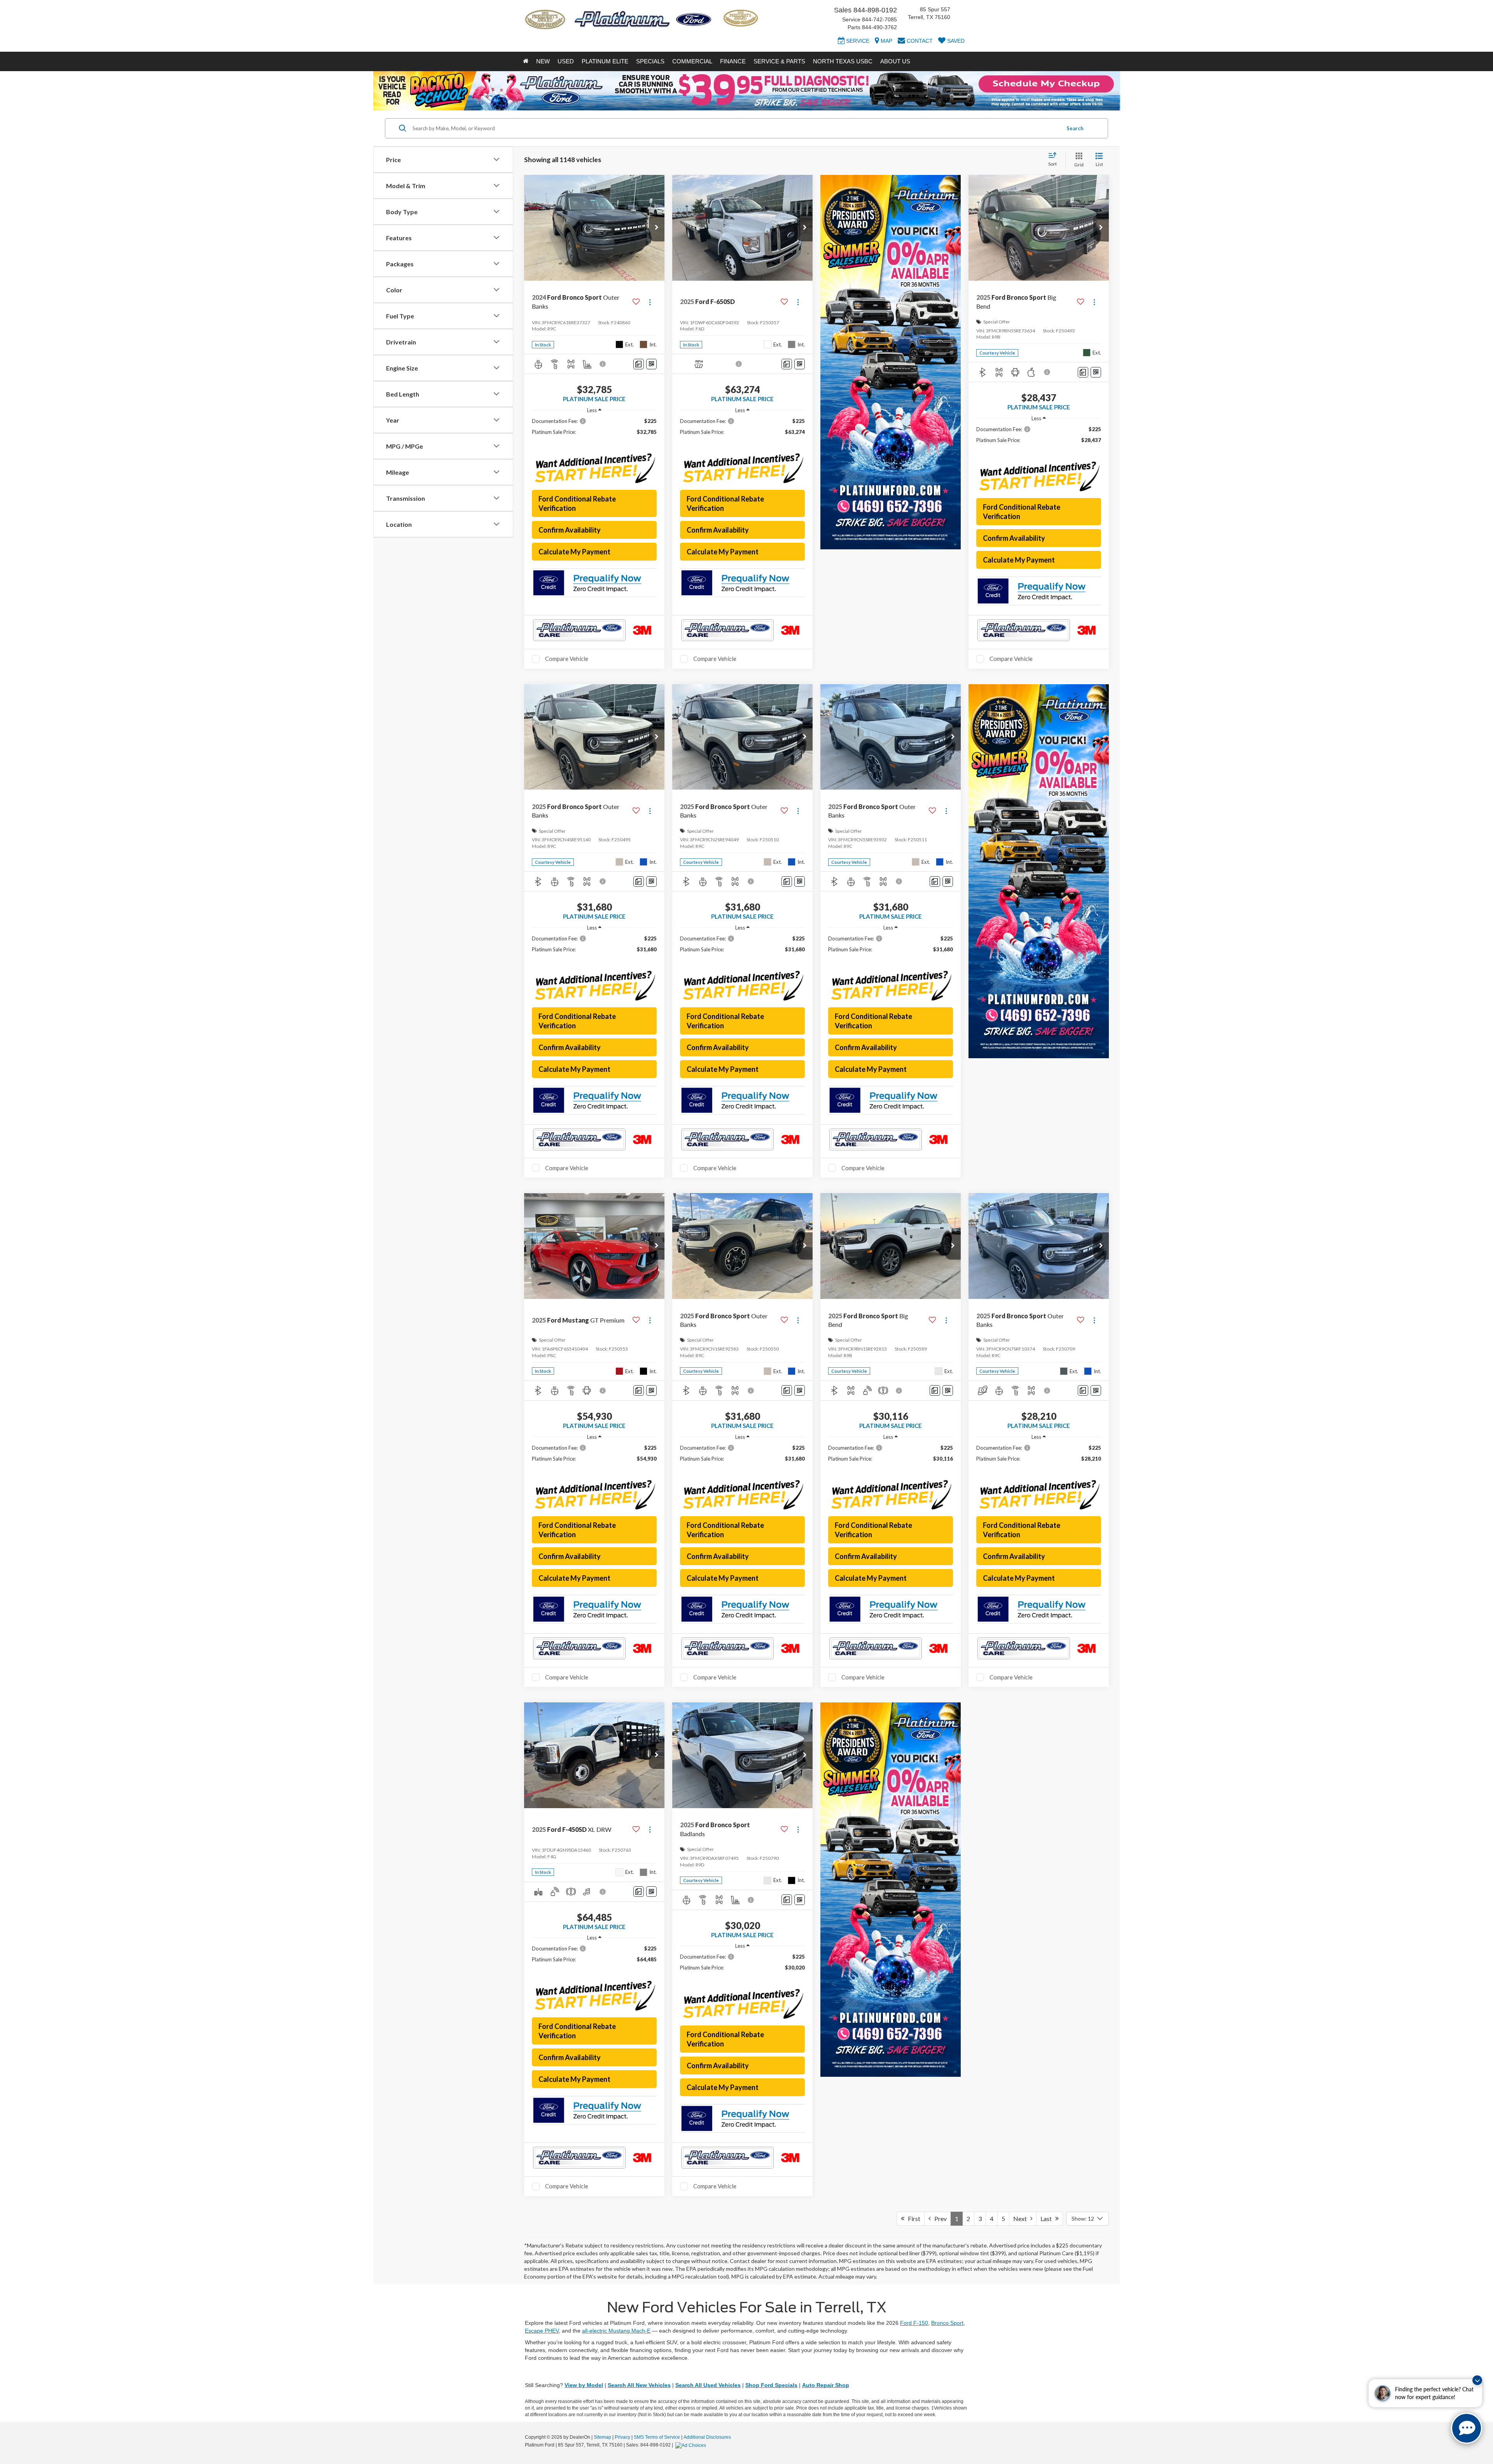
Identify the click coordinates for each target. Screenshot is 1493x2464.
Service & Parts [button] (779, 61)
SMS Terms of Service (657, 2437)
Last (1048, 2218)
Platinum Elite (605, 61)
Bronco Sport (947, 2323)
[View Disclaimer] (603, 364)
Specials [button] (650, 61)
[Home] (526, 61)
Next (1022, 2218)
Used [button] (566, 61)
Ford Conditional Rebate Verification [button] (577, 503)
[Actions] (650, 302)
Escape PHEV (542, 2331)
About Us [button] (895, 61)
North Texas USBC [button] (843, 61)
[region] (594, 430)
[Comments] (639, 364)
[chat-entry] (1467, 2428)
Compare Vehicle (567, 659)
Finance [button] (733, 61)
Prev (939, 2218)
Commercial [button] (692, 61)
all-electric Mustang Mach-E (616, 2331)
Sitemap (602, 2437)
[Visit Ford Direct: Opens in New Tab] (692, 2445)
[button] (657, 228)
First (912, 2218)
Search (1075, 128)
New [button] (543, 61)
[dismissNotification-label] (1477, 2380)
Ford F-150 (914, 2323)
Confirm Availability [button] (570, 530)
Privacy (622, 2437)
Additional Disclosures (707, 2437)
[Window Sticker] (651, 364)
